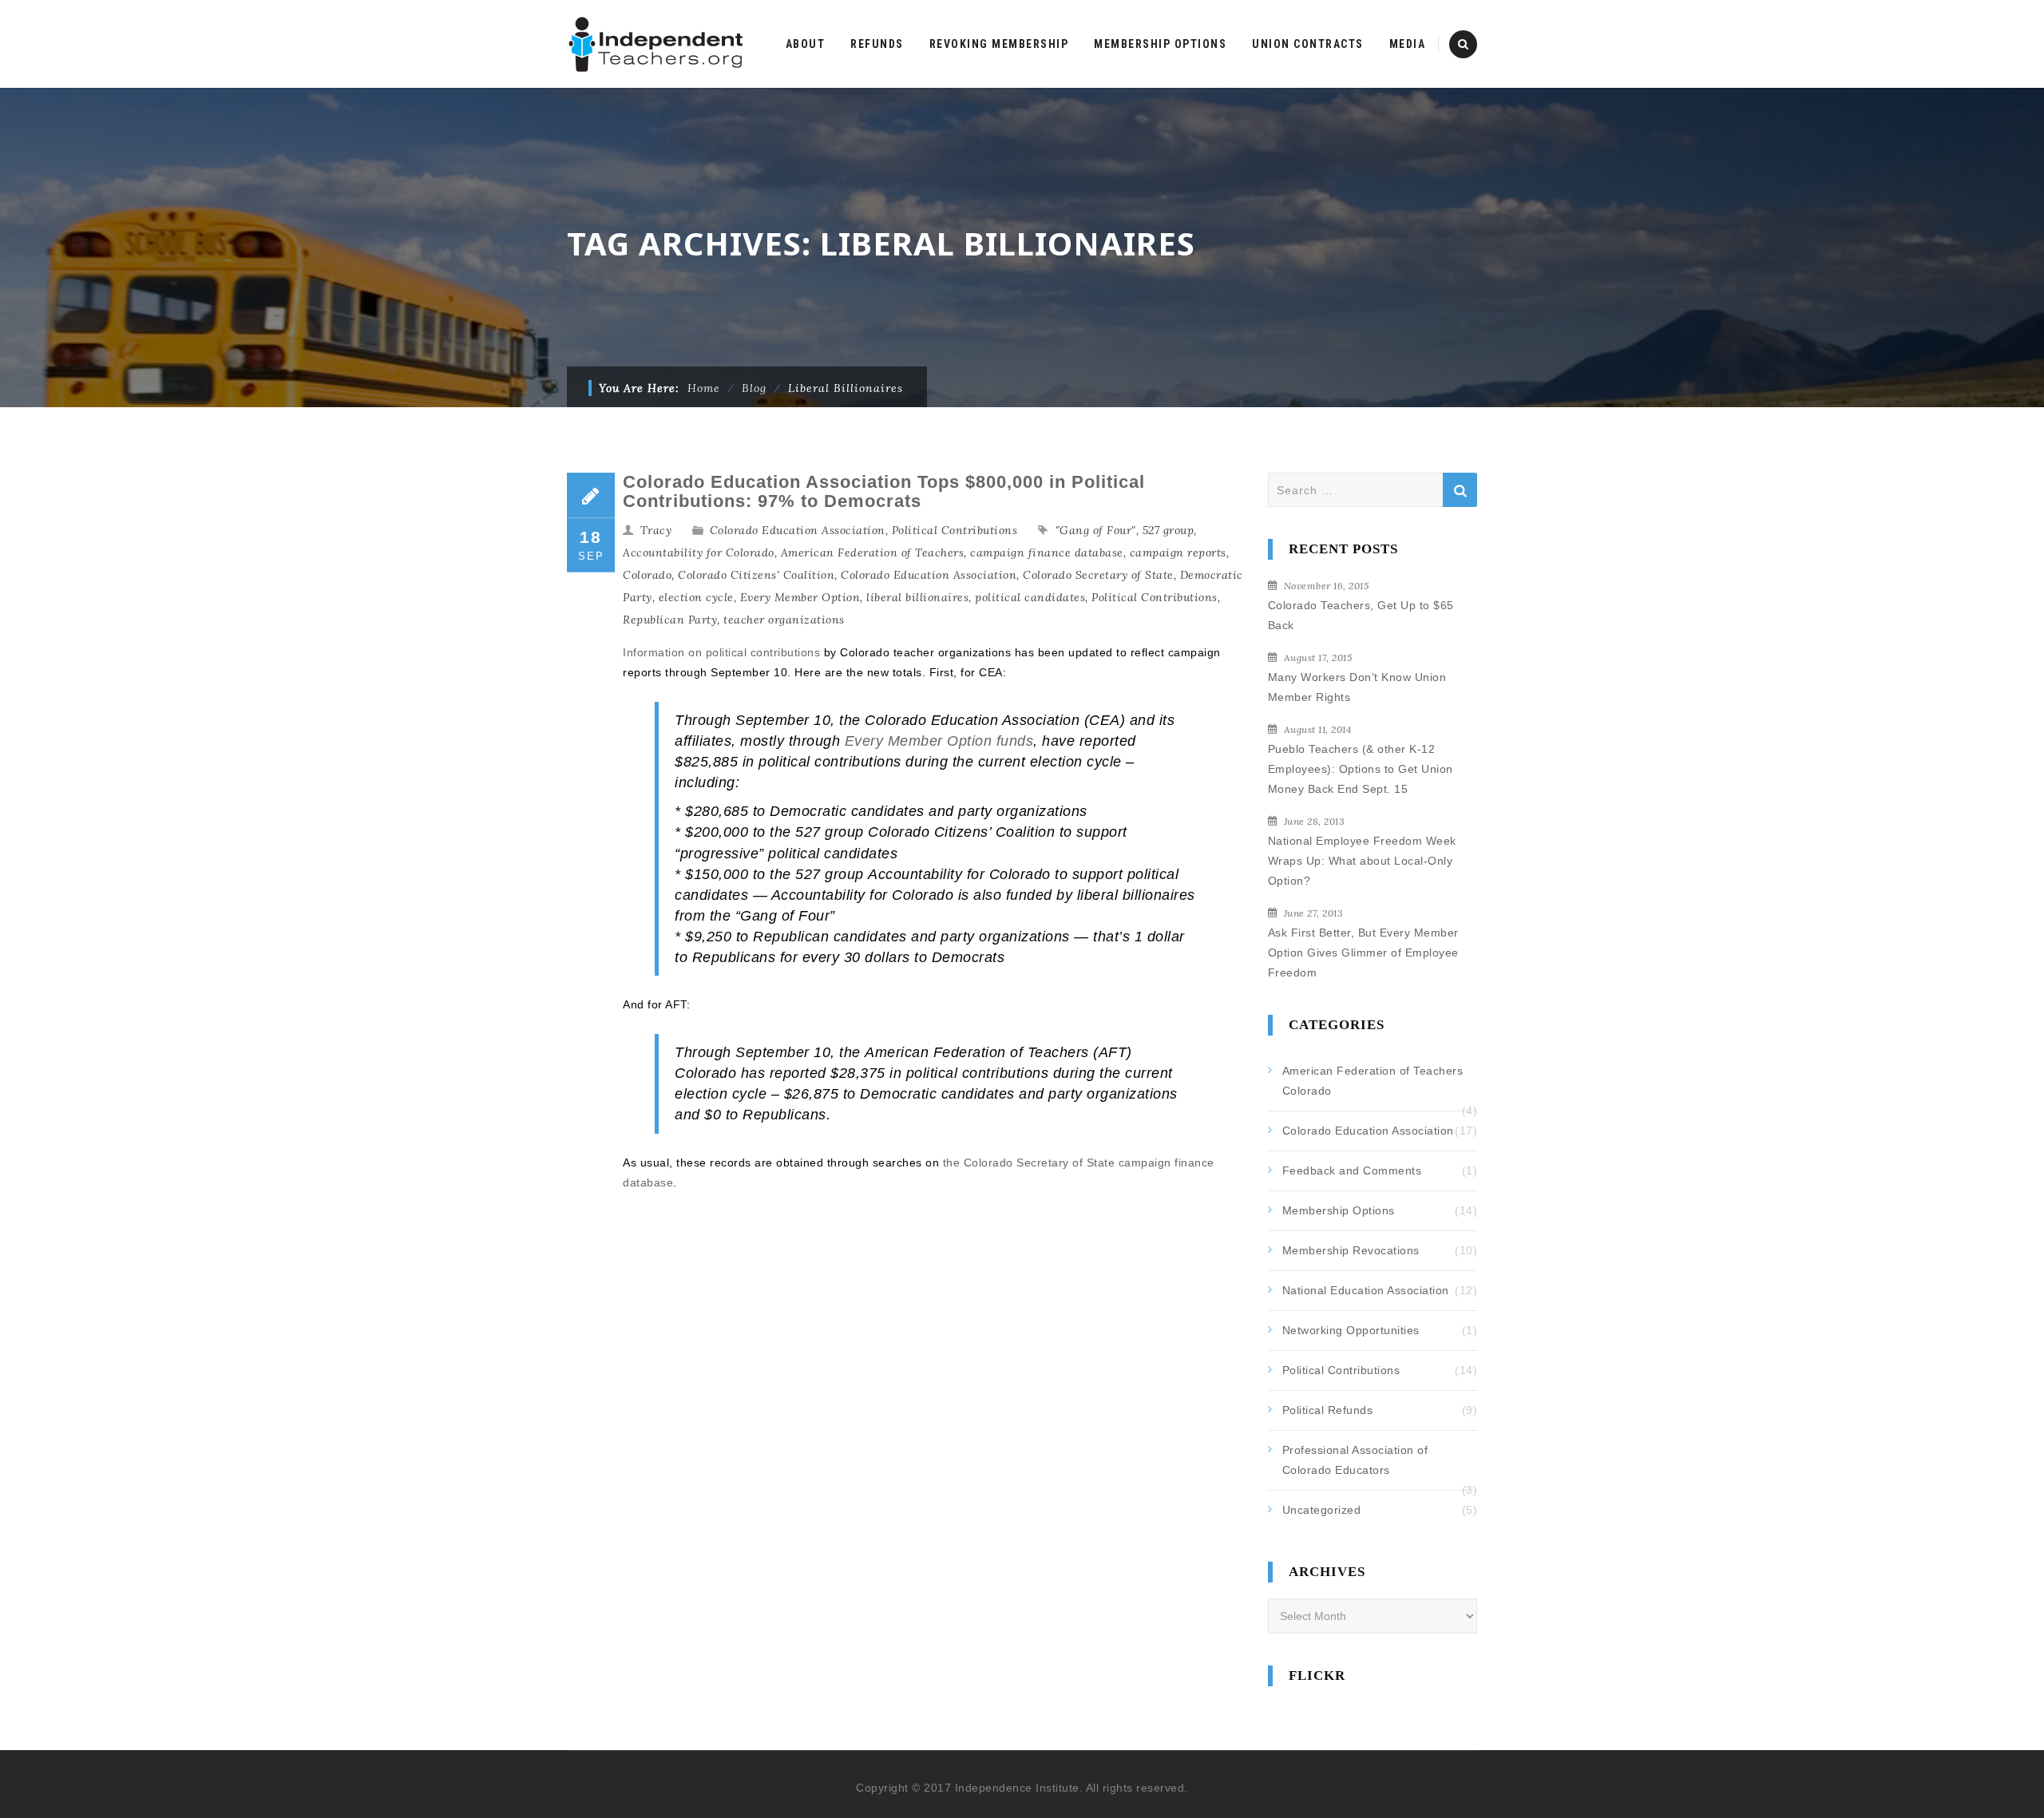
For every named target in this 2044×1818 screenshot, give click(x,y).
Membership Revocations (1351, 1250)
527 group (1169, 530)
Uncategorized (1322, 1510)
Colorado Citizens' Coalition (756, 575)
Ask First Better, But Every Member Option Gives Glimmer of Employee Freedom (1363, 953)
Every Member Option (800, 597)
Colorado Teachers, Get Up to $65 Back (1361, 615)
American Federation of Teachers (873, 553)
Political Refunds (1328, 1410)
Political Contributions (955, 530)
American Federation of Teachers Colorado (1373, 1081)
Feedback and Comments (1352, 1170)
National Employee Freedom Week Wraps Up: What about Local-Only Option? (1362, 861)
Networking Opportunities (1351, 1330)
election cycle (696, 597)
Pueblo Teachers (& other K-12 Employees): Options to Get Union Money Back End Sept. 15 (1361, 769)
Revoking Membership (999, 44)
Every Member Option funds (939, 741)
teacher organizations (784, 620)
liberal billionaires (917, 597)
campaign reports (1178, 553)
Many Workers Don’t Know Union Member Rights (1357, 687)
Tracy (656, 530)
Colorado (647, 575)
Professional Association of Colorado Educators (1355, 1460)
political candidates (1030, 597)
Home (704, 388)
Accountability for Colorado (699, 553)
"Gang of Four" (1096, 530)
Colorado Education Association (798, 530)
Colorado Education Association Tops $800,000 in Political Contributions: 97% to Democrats (884, 491)
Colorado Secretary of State (1098, 575)
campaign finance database (1047, 553)
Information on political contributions (721, 652)
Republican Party (670, 620)
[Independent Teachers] (657, 44)
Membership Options (1339, 1210)
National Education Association (1366, 1290)
